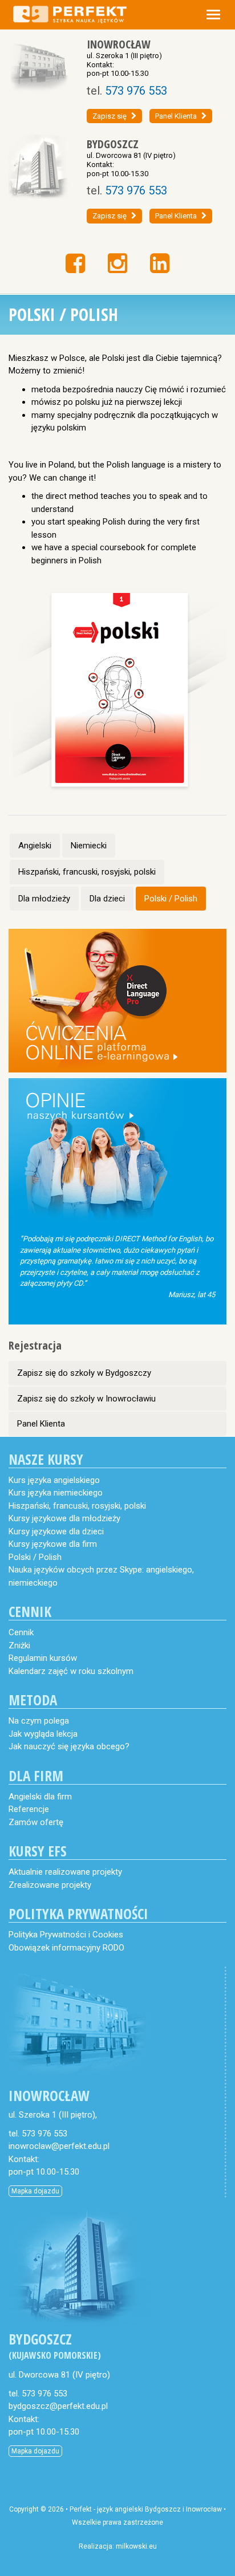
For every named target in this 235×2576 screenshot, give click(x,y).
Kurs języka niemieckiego (56, 1493)
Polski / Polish (171, 899)
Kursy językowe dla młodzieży (64, 1518)
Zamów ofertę (36, 1822)
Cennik (21, 1632)
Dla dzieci (107, 899)
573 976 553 (136, 91)
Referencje (29, 1809)
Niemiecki (89, 846)
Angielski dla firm (40, 1797)
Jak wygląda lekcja (43, 1734)
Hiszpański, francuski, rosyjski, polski (87, 872)
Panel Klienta (176, 116)
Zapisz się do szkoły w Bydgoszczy (84, 1373)
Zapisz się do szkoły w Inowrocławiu (86, 1399)
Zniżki (19, 1645)
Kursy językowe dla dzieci (56, 1531)
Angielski (35, 846)
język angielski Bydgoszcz (139, 2509)
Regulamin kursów (43, 1658)
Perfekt (81, 2509)
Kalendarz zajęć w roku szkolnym (71, 1671)
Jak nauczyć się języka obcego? (69, 1746)
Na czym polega (39, 1721)
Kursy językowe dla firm (53, 1544)
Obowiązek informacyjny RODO (66, 1948)
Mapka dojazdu (35, 2191)
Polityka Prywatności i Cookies (66, 1935)
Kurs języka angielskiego (54, 1480)
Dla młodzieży (44, 899)
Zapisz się (110, 116)
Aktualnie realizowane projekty (65, 1872)
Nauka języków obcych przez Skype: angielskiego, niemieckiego (101, 1576)
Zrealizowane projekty (50, 1885)
